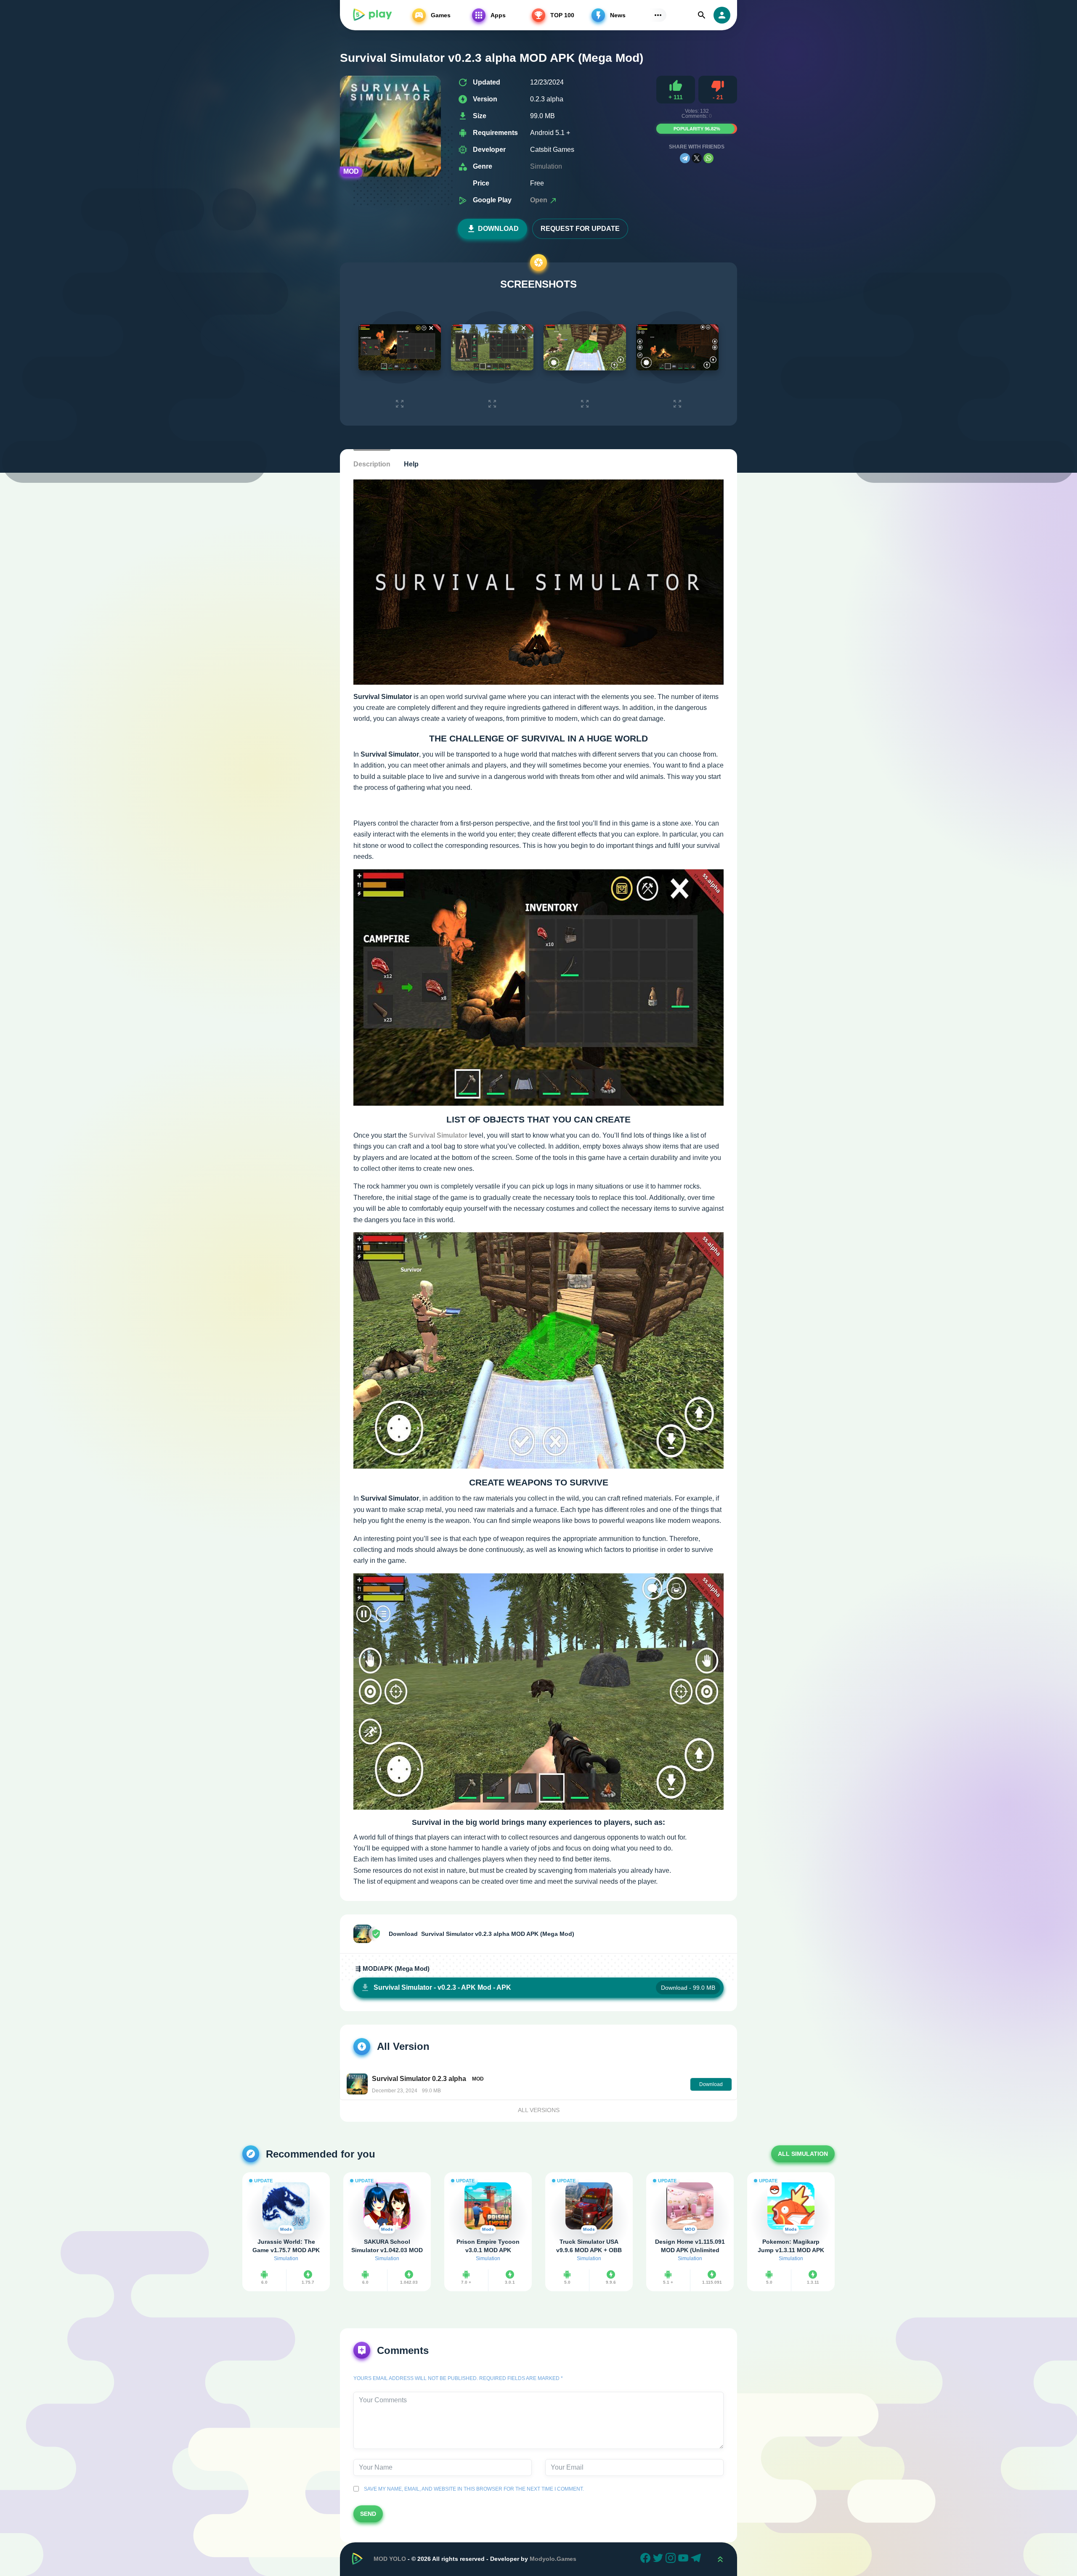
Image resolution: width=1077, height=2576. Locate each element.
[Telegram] (685, 158)
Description (372, 464)
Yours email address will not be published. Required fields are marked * (458, 2378)
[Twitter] (659, 2559)
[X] (697, 158)
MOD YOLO (390, 2559)
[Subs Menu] (658, 15)
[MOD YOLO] (372, 15)
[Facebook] (647, 2559)
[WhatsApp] (708, 158)
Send (368, 2514)
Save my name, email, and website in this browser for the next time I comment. (473, 2489)
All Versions (539, 2110)
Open (540, 200)
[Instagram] (672, 2559)
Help (411, 464)
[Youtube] (684, 2559)
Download (498, 229)
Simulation (546, 166)
